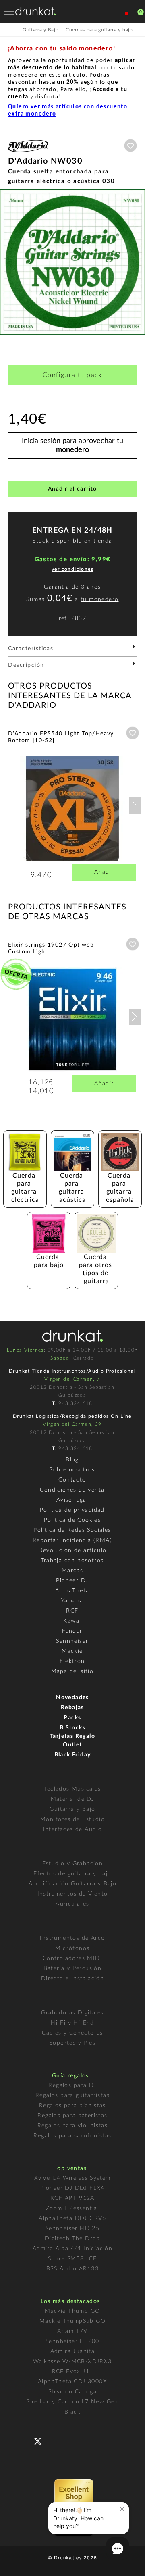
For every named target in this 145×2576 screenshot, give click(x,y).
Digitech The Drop (72, 2239)
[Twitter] (41, 2444)
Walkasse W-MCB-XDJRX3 (72, 2362)
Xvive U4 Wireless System (72, 2178)
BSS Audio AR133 (72, 2269)
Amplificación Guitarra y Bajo (73, 1884)
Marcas (72, 1571)
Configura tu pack (72, 375)
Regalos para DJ (72, 2085)
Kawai (72, 1621)
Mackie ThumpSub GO (72, 2321)
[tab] (72, 651)
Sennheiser (72, 1641)
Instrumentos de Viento (73, 1894)
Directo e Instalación (72, 1979)
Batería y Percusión (73, 1968)
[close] (122, 2509)
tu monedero (99, 599)
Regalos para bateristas (72, 2116)
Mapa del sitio (72, 1671)
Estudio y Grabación (73, 1864)
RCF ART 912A (72, 2198)
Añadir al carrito (72, 489)
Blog (72, 1460)
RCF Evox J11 (73, 2372)
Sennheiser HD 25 (72, 2229)
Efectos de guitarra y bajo (72, 1874)
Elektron (72, 1661)
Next (135, 805)
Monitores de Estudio (72, 1819)
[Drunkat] (35, 11)
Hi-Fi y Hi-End (72, 2023)
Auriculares (72, 1904)
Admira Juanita (73, 2351)
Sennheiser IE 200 (72, 2341)
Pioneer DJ (72, 1581)
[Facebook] (25, 2440)
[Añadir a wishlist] (130, 146)
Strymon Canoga (73, 2392)
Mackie (72, 1651)
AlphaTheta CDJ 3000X (72, 2382)
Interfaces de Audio (73, 1829)
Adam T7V (72, 2331)
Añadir (104, 872)
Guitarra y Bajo (72, 1809)
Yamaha (72, 1601)
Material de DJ (73, 1799)
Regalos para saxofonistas (72, 2136)
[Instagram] (73, 2440)
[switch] (18, 2564)
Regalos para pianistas (72, 2106)
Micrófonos (72, 1948)
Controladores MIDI (72, 1958)
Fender (72, 1631)
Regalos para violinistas (73, 2126)
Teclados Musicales (72, 1789)
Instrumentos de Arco (72, 1938)
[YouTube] (57, 2440)
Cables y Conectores (72, 2033)
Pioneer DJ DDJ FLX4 (72, 2188)
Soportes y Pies (72, 2043)
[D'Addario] (28, 153)
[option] (72, 262)
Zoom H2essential (72, 2208)
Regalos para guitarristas (72, 2095)
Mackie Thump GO (72, 2311)
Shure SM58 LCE (72, 2259)
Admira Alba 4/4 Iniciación (72, 2249)
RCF (72, 1611)
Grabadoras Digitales (72, 2013)
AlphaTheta (72, 1591)
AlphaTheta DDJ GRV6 (72, 2218)
